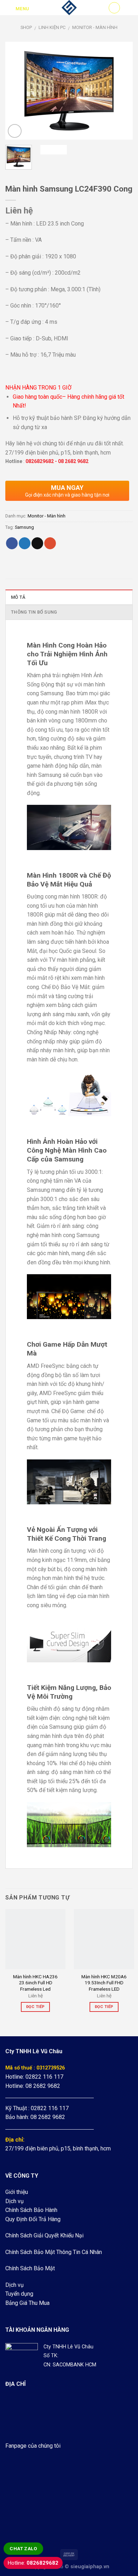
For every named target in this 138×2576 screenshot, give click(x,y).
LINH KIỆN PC (52, 27)
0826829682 (40, 461)
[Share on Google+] (50, 543)
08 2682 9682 (73, 461)
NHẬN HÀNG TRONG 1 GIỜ (38, 388)
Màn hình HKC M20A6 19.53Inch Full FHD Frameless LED (104, 1983)
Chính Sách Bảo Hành (31, 2210)
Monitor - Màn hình (95, 27)
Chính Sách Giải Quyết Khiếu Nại (44, 2235)
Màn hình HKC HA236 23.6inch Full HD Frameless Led (35, 1983)
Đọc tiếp (36, 2007)
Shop (26, 27)
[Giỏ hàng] (129, 8)
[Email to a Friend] (37, 543)
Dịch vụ (15, 2201)
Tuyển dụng (19, 2294)
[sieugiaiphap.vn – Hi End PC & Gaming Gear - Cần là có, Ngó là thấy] (69, 8)
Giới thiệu (17, 2192)
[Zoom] (15, 131)
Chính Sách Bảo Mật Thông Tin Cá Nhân (54, 2252)
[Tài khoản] (114, 8)
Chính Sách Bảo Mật (30, 2268)
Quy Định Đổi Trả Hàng (33, 2219)
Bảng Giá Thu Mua (27, 2303)
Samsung (24, 527)
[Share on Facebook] (12, 543)
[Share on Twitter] (25, 543)
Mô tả (18, 597)
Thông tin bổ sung (34, 612)
